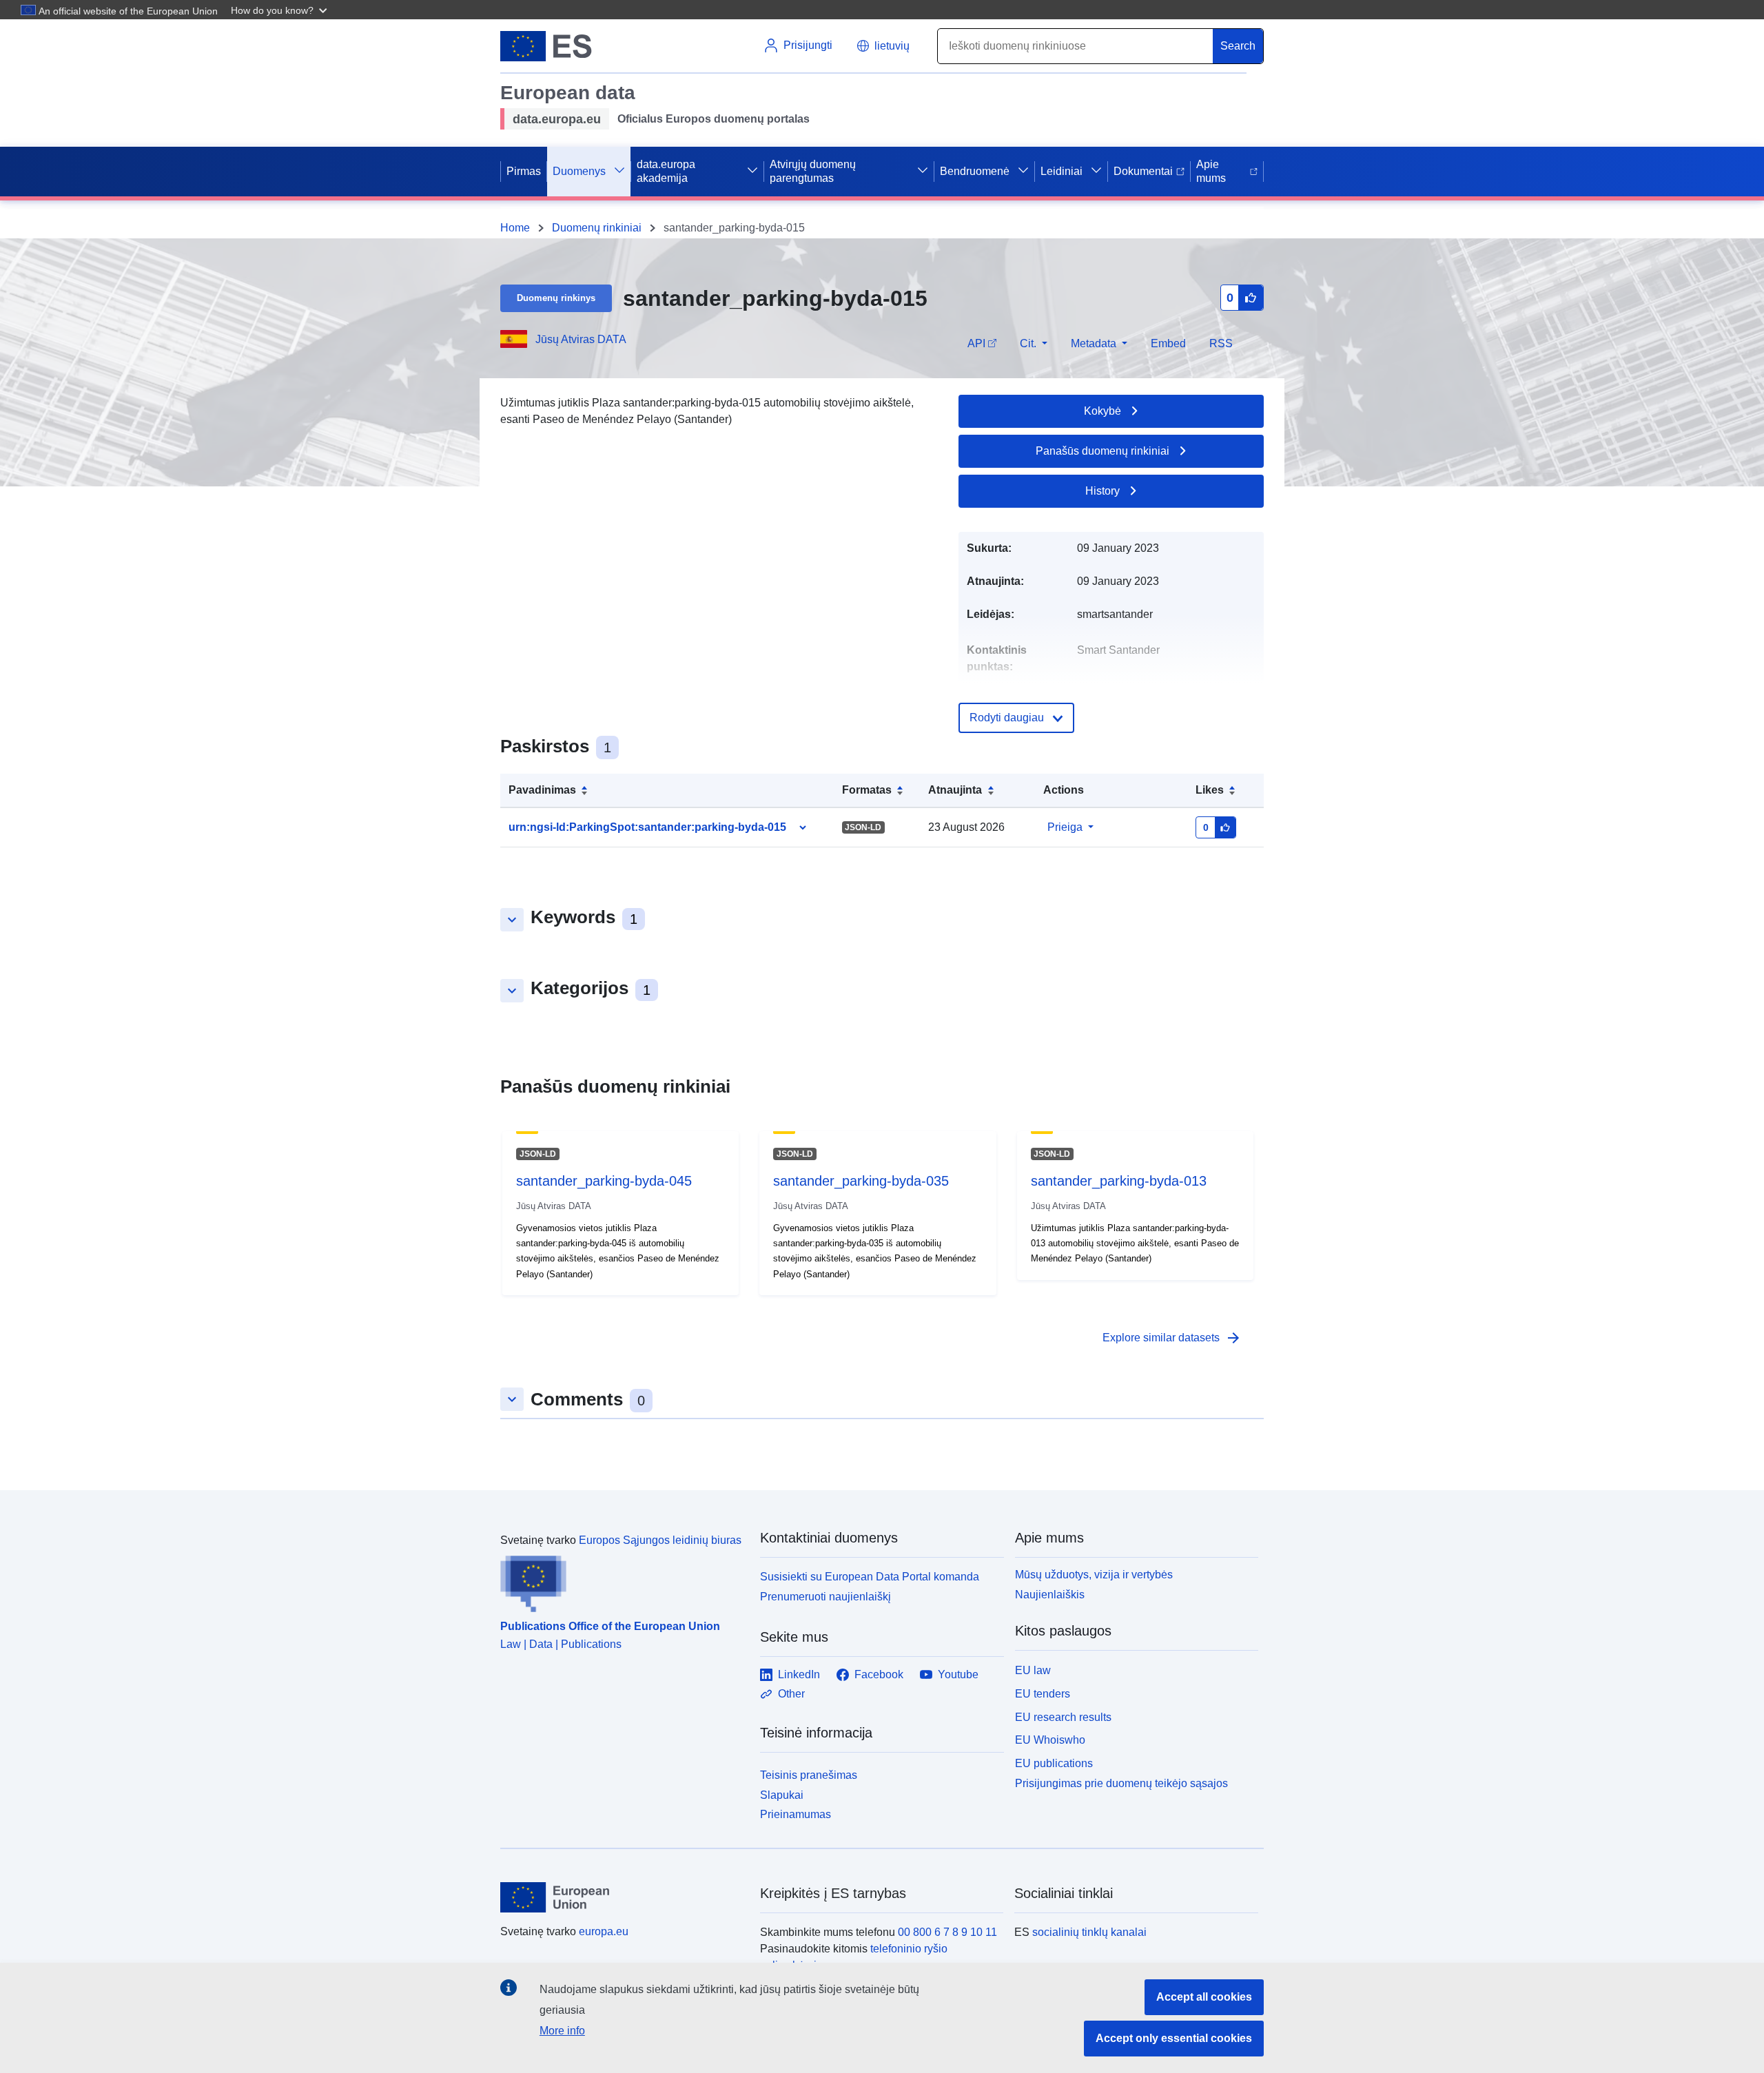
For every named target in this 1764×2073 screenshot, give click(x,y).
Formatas (867, 790)
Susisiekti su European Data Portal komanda (870, 1577)
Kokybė (1102, 411)
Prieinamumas (796, 1814)
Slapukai (782, 1795)
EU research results (1063, 1717)
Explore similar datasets (1172, 1338)
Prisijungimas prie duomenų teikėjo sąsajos (1121, 1783)
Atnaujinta (955, 790)
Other (791, 1694)
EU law (1033, 1670)
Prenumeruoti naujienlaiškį (825, 1597)
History (1102, 491)
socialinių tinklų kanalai (1089, 1932)
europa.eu (604, 1931)
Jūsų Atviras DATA (581, 339)
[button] (280, 10)
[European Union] (622, 1897)
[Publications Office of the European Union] (622, 1580)
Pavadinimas (542, 790)
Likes (1210, 790)
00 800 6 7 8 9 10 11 (947, 1932)
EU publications (1054, 1763)
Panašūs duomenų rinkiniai (1102, 451)
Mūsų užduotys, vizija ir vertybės (1094, 1575)
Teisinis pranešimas (809, 1775)
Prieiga (1065, 827)
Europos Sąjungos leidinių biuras (660, 1540)
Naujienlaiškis (1050, 1595)
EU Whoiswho (1050, 1740)
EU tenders (1043, 1694)
